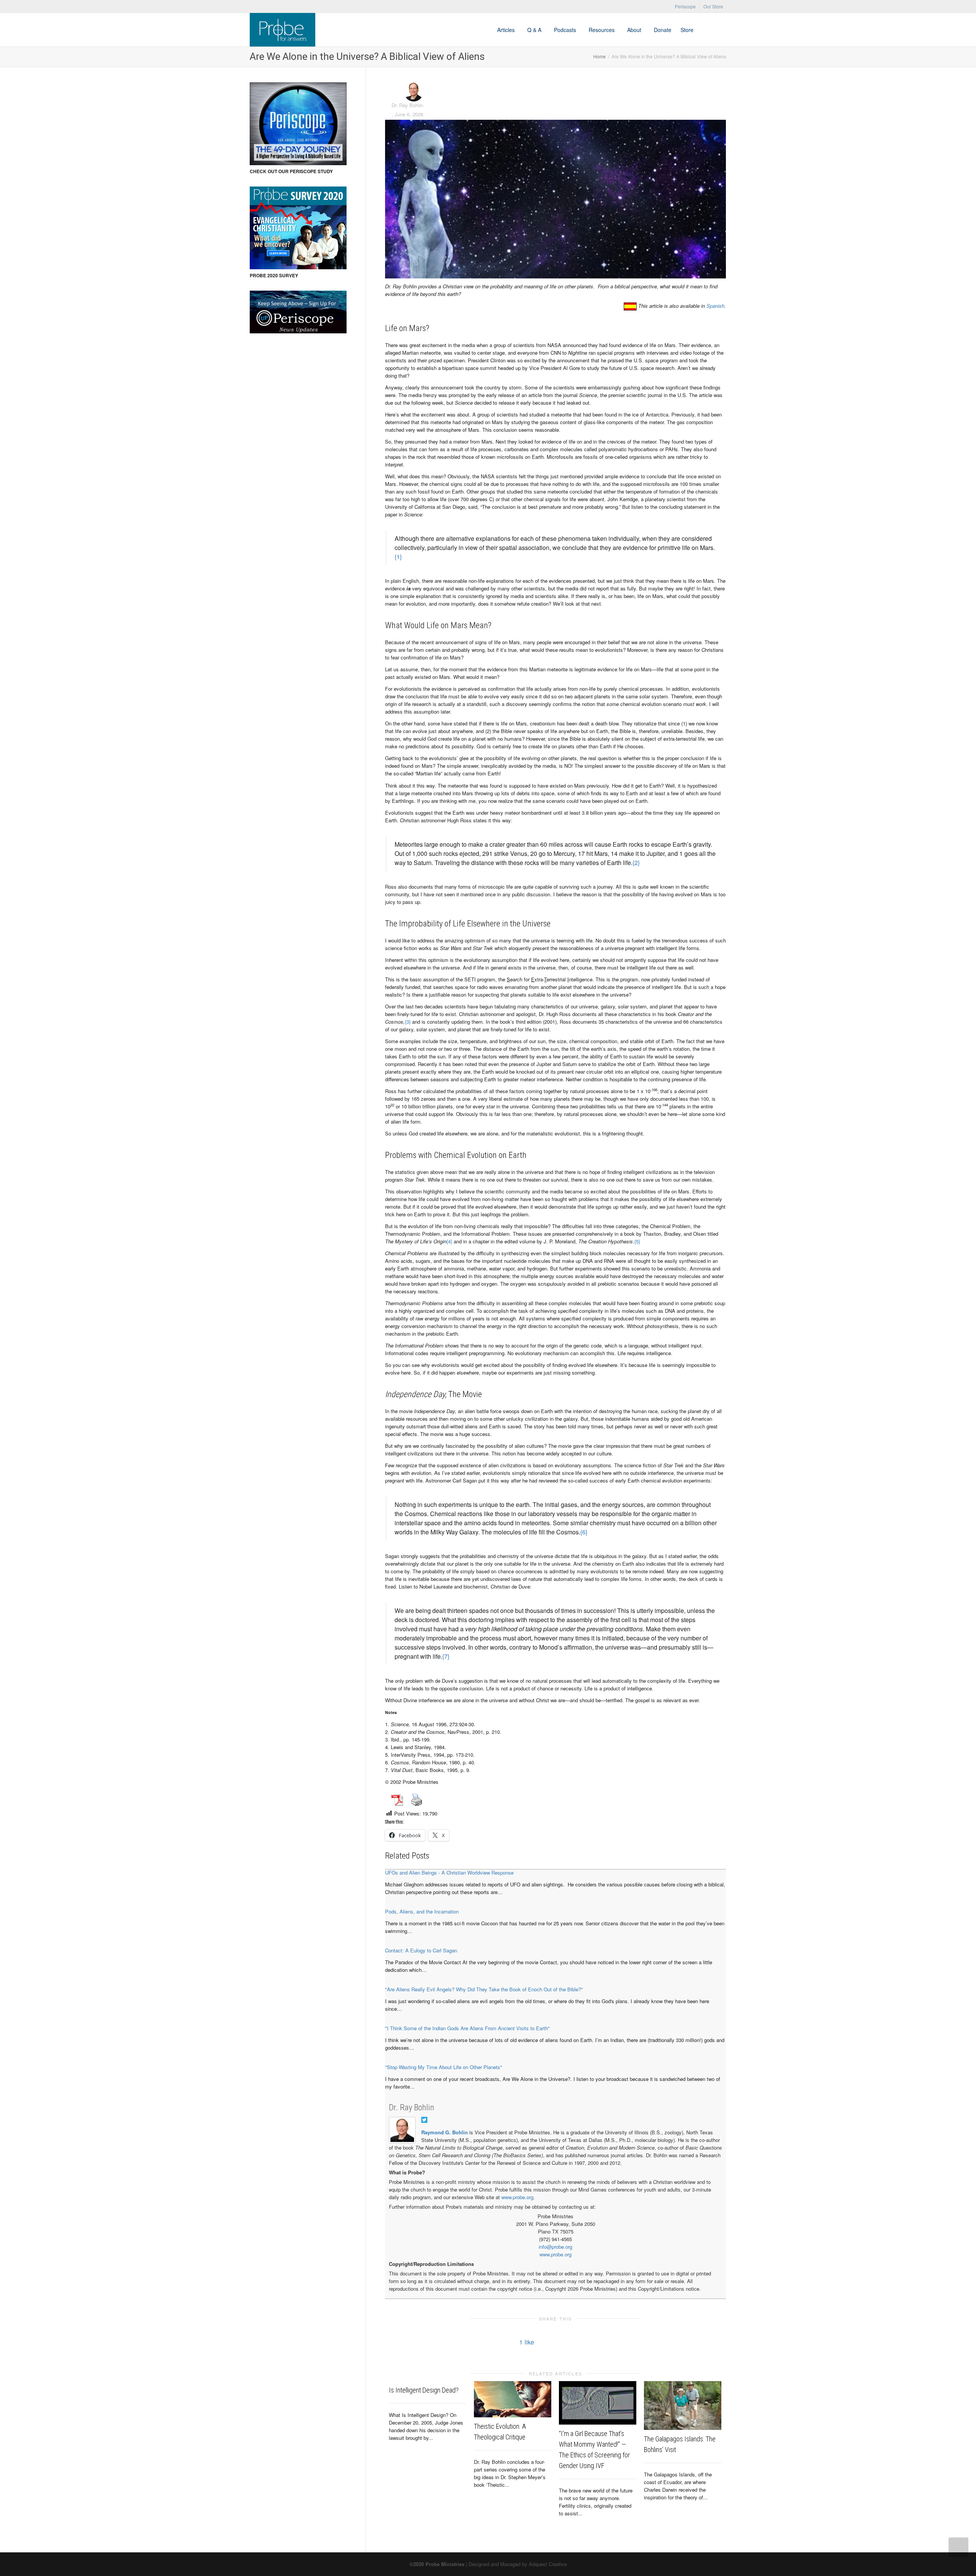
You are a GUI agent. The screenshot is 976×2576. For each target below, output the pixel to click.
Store (687, 30)
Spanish (715, 306)
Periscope (685, 6)
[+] (513, 2399)
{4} (449, 1241)
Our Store (713, 6)
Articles (507, 30)
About (635, 30)
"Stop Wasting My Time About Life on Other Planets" (444, 2067)
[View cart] (705, 30)
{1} (398, 557)
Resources (602, 30)
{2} (636, 863)
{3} (408, 1022)
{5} (637, 1241)
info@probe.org (555, 2247)
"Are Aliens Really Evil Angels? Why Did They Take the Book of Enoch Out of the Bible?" (484, 1989)
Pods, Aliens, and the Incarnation (422, 1911)
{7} (446, 1656)
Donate (663, 30)
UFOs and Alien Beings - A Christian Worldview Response (449, 1873)
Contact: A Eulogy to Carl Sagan (421, 1950)
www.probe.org (517, 2197)
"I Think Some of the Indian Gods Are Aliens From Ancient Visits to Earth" (467, 2028)
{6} (584, 1532)
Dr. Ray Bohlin (412, 2107)
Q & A (535, 30)
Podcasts (566, 30)
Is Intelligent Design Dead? (424, 2390)
